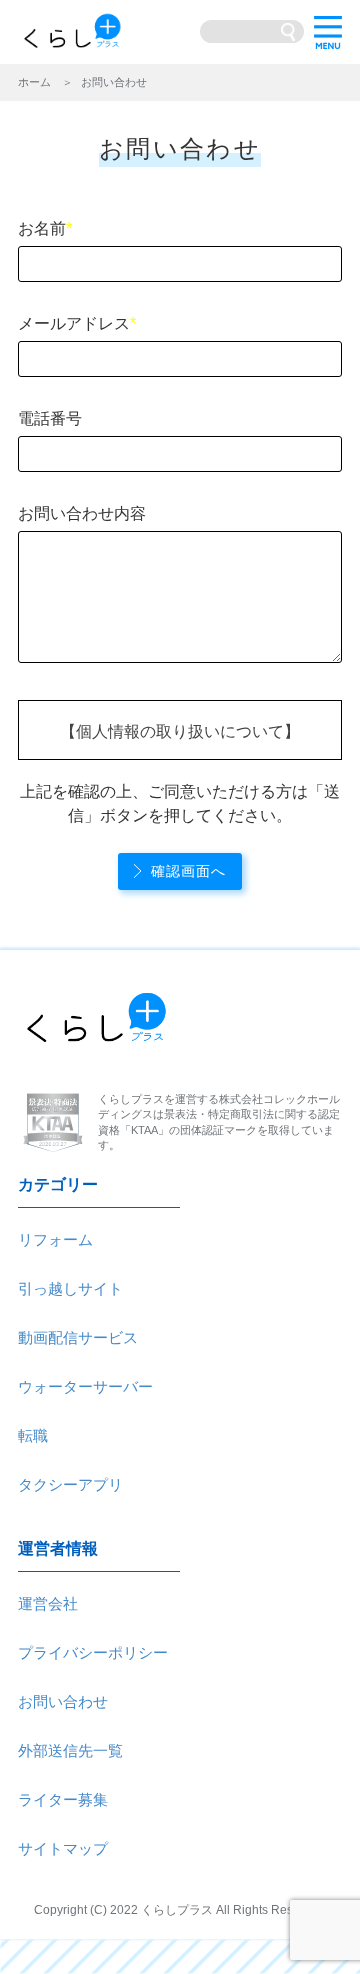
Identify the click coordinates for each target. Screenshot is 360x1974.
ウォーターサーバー (85, 1386)
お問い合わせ (63, 1701)
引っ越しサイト (70, 1288)
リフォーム (55, 1239)
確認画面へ (188, 871)
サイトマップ (63, 1848)
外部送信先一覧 (70, 1750)
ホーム (34, 82)
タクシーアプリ (70, 1484)
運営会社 (48, 1603)
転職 (33, 1435)
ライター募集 (63, 1799)
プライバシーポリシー (93, 1652)
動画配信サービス (78, 1337)
